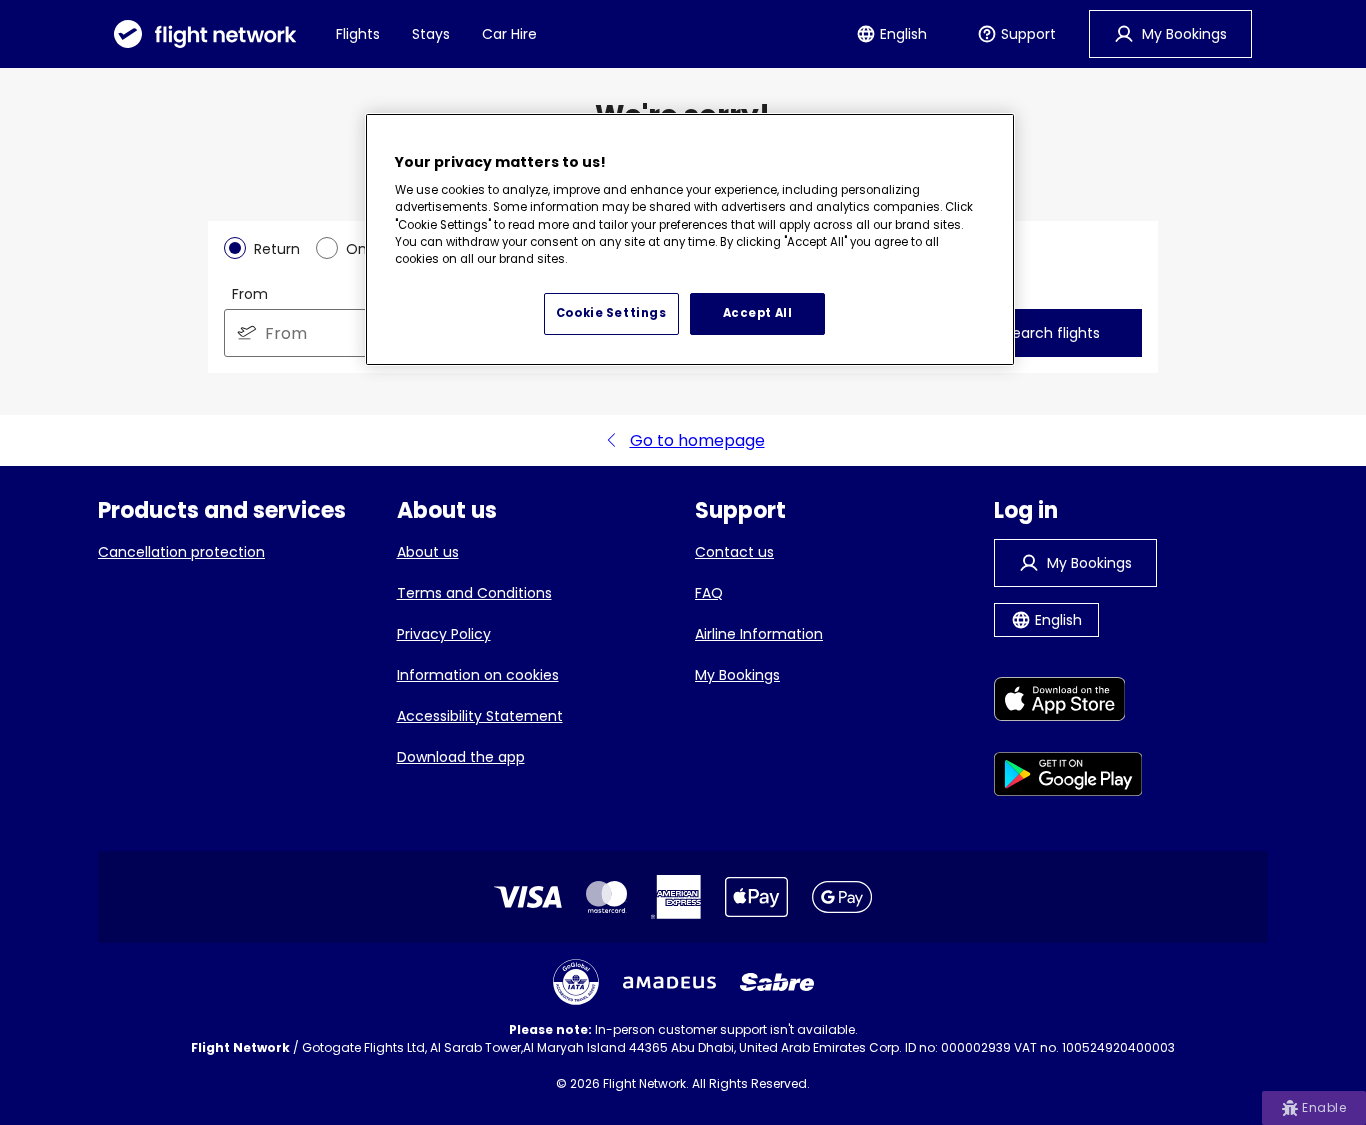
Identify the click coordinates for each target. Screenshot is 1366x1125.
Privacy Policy (444, 634)
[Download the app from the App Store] (1068, 702)
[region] (690, 240)
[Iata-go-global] (576, 982)
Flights (358, 34)
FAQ (709, 593)
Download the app (461, 757)
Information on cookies (478, 675)
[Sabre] (777, 982)
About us (428, 552)
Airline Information (759, 634)
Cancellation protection (181, 552)
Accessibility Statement (480, 716)
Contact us (734, 552)
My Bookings (737, 675)
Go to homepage (697, 440)
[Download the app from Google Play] (1068, 777)
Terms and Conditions (474, 593)
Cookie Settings (611, 313)
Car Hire (509, 34)
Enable (1324, 1107)
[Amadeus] (669, 982)
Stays (431, 34)
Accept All (758, 313)
